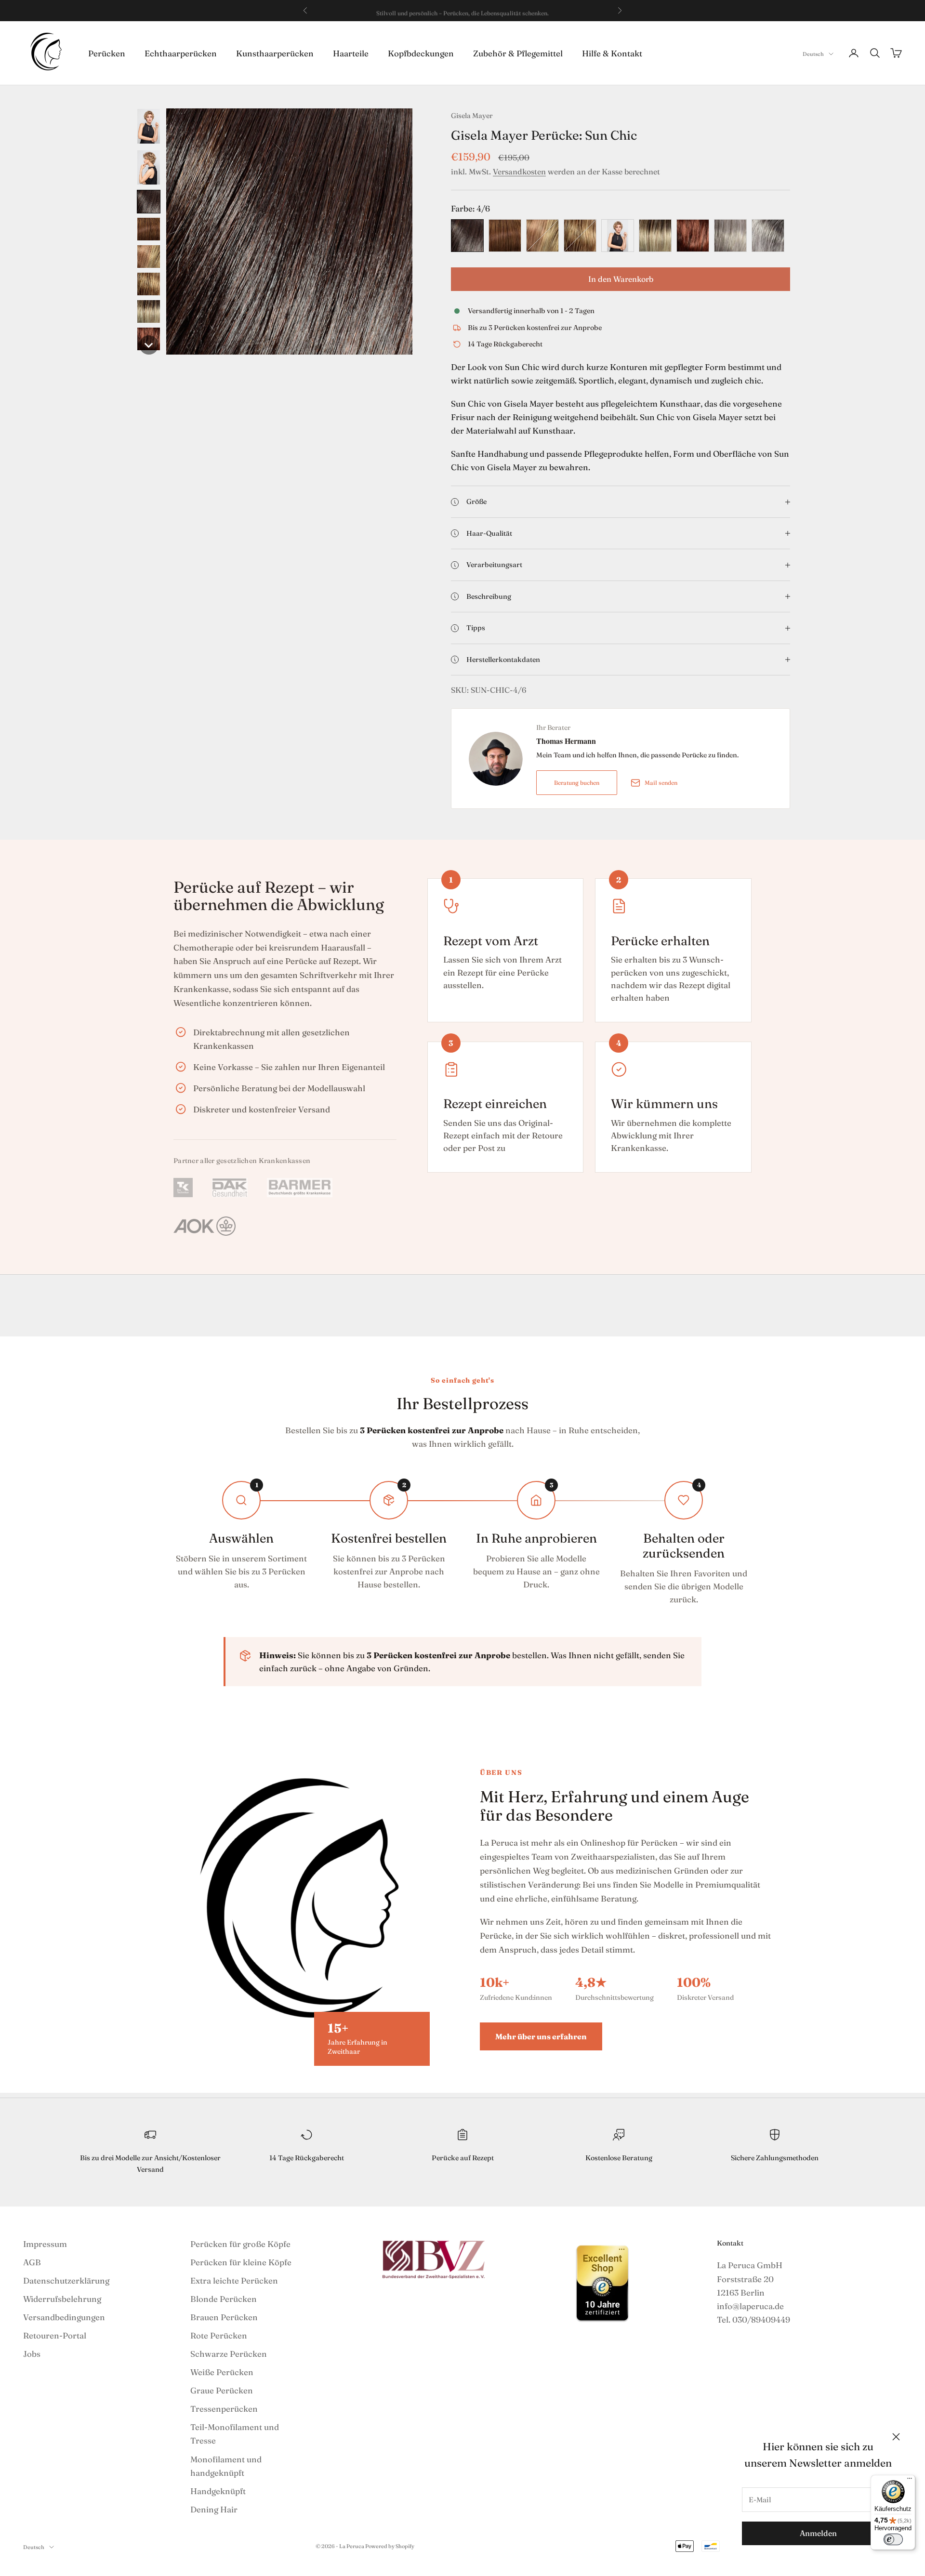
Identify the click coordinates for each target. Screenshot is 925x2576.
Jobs (32, 2354)
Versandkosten (519, 172)
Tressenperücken (224, 2409)
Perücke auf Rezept (463, 2158)
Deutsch (813, 54)
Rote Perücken (219, 2335)
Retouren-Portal (55, 2335)
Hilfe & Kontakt (612, 53)
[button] (149, 126)
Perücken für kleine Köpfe (241, 2262)
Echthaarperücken (181, 53)
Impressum (45, 2244)
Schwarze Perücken (229, 2354)
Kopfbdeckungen (421, 53)
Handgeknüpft (218, 2491)
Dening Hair (214, 2509)
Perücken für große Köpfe (240, 2244)
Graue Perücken (222, 2390)
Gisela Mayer (472, 116)
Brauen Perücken (224, 2317)
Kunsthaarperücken (275, 53)
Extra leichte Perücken (234, 2280)
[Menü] (910, 2481)
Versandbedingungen (64, 2317)
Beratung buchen (577, 783)
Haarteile (351, 53)
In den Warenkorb (621, 279)
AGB (32, 2262)
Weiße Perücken (222, 2372)
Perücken (107, 53)
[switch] (893, 2539)
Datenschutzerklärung (66, 2280)
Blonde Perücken (224, 2299)
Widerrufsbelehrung (62, 2299)
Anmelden (818, 2533)
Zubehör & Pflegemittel (518, 53)
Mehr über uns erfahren (541, 2036)
